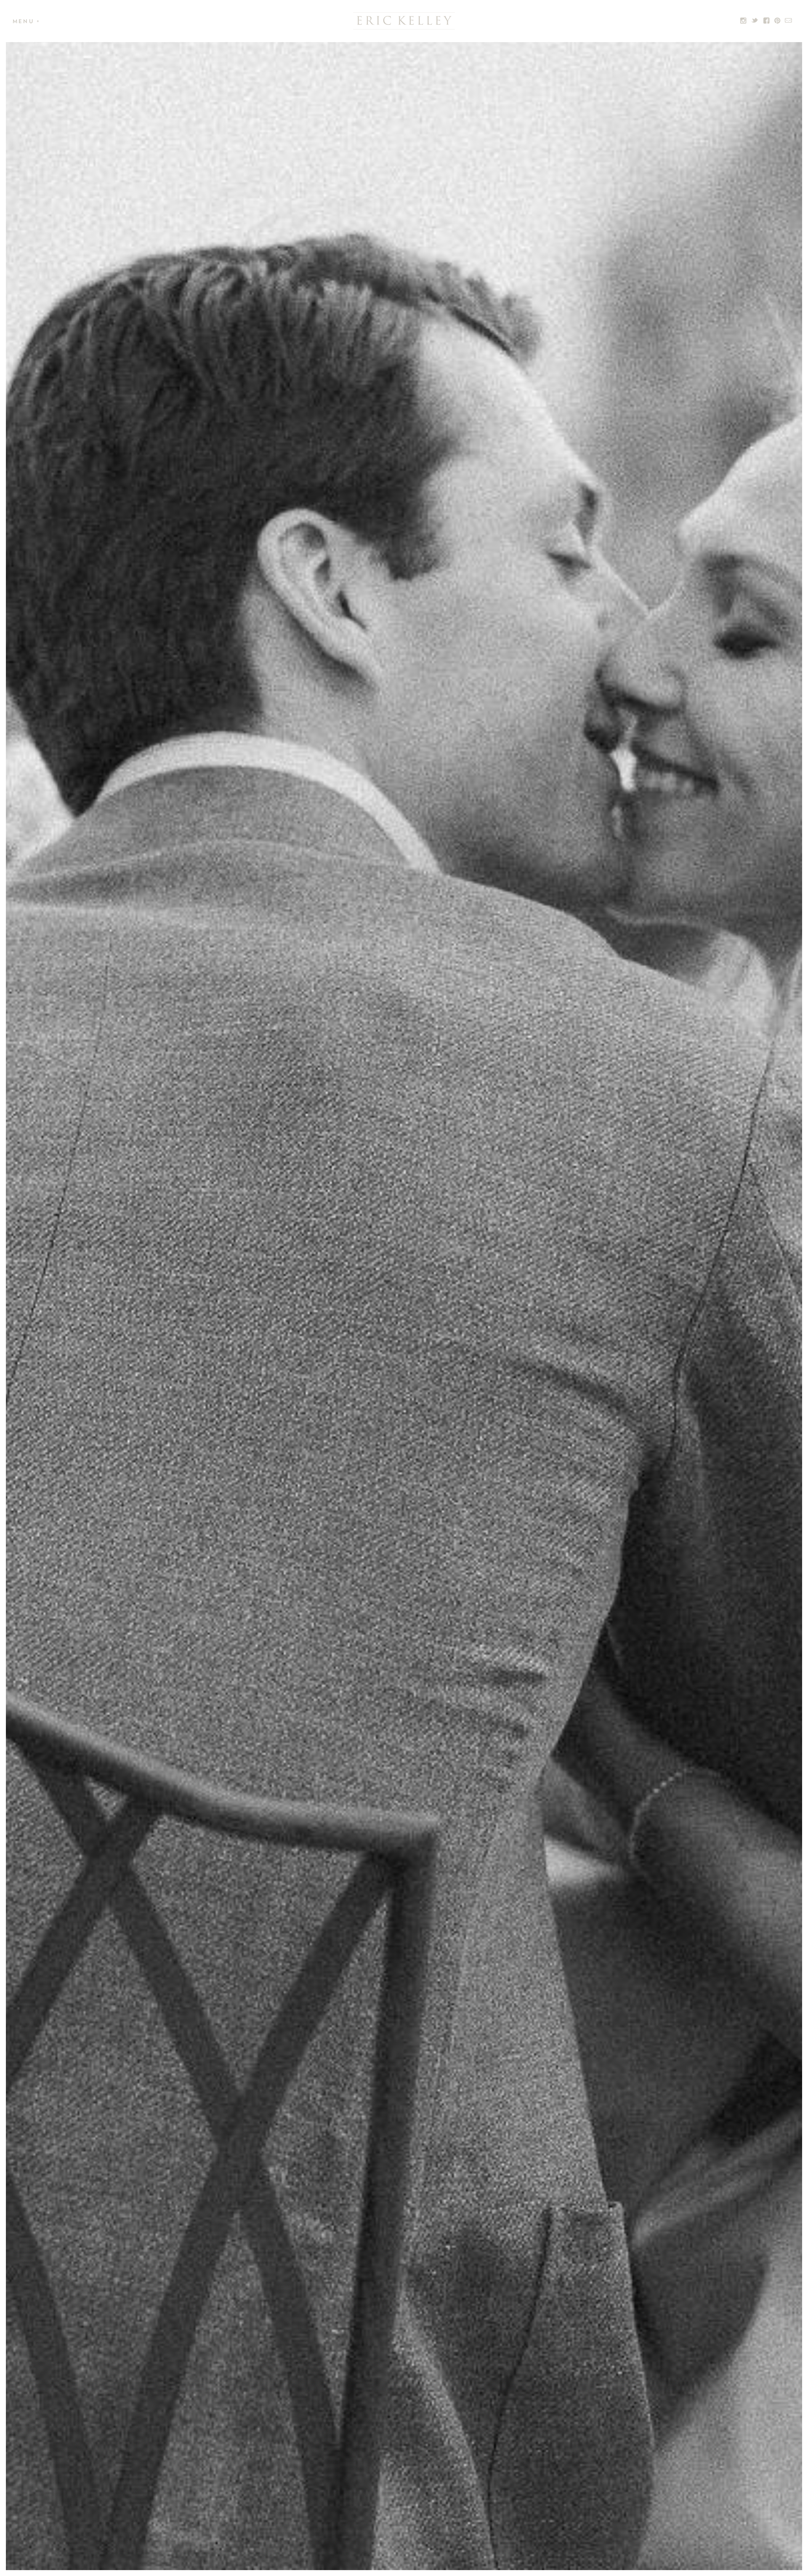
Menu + (27, 21)
